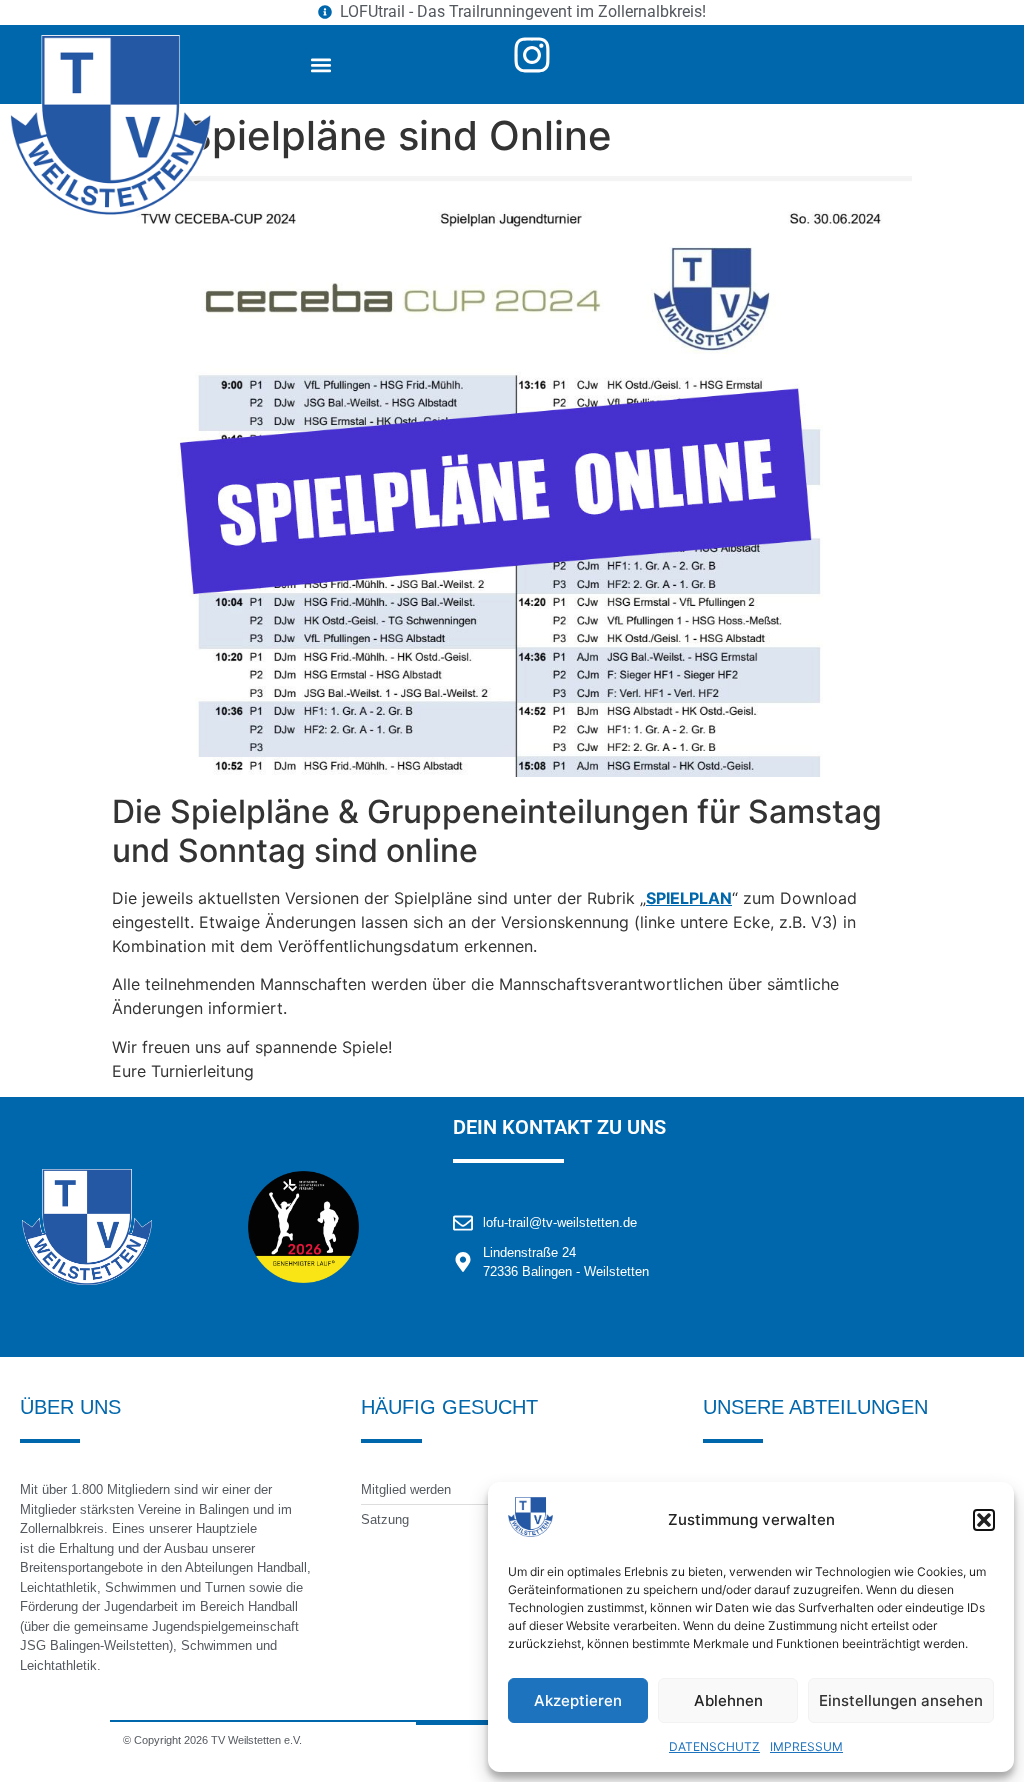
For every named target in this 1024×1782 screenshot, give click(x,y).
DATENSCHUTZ (714, 1746)
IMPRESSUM (806, 1746)
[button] (984, 1520)
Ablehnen (728, 1700)
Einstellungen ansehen (901, 1700)
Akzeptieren (578, 1700)
